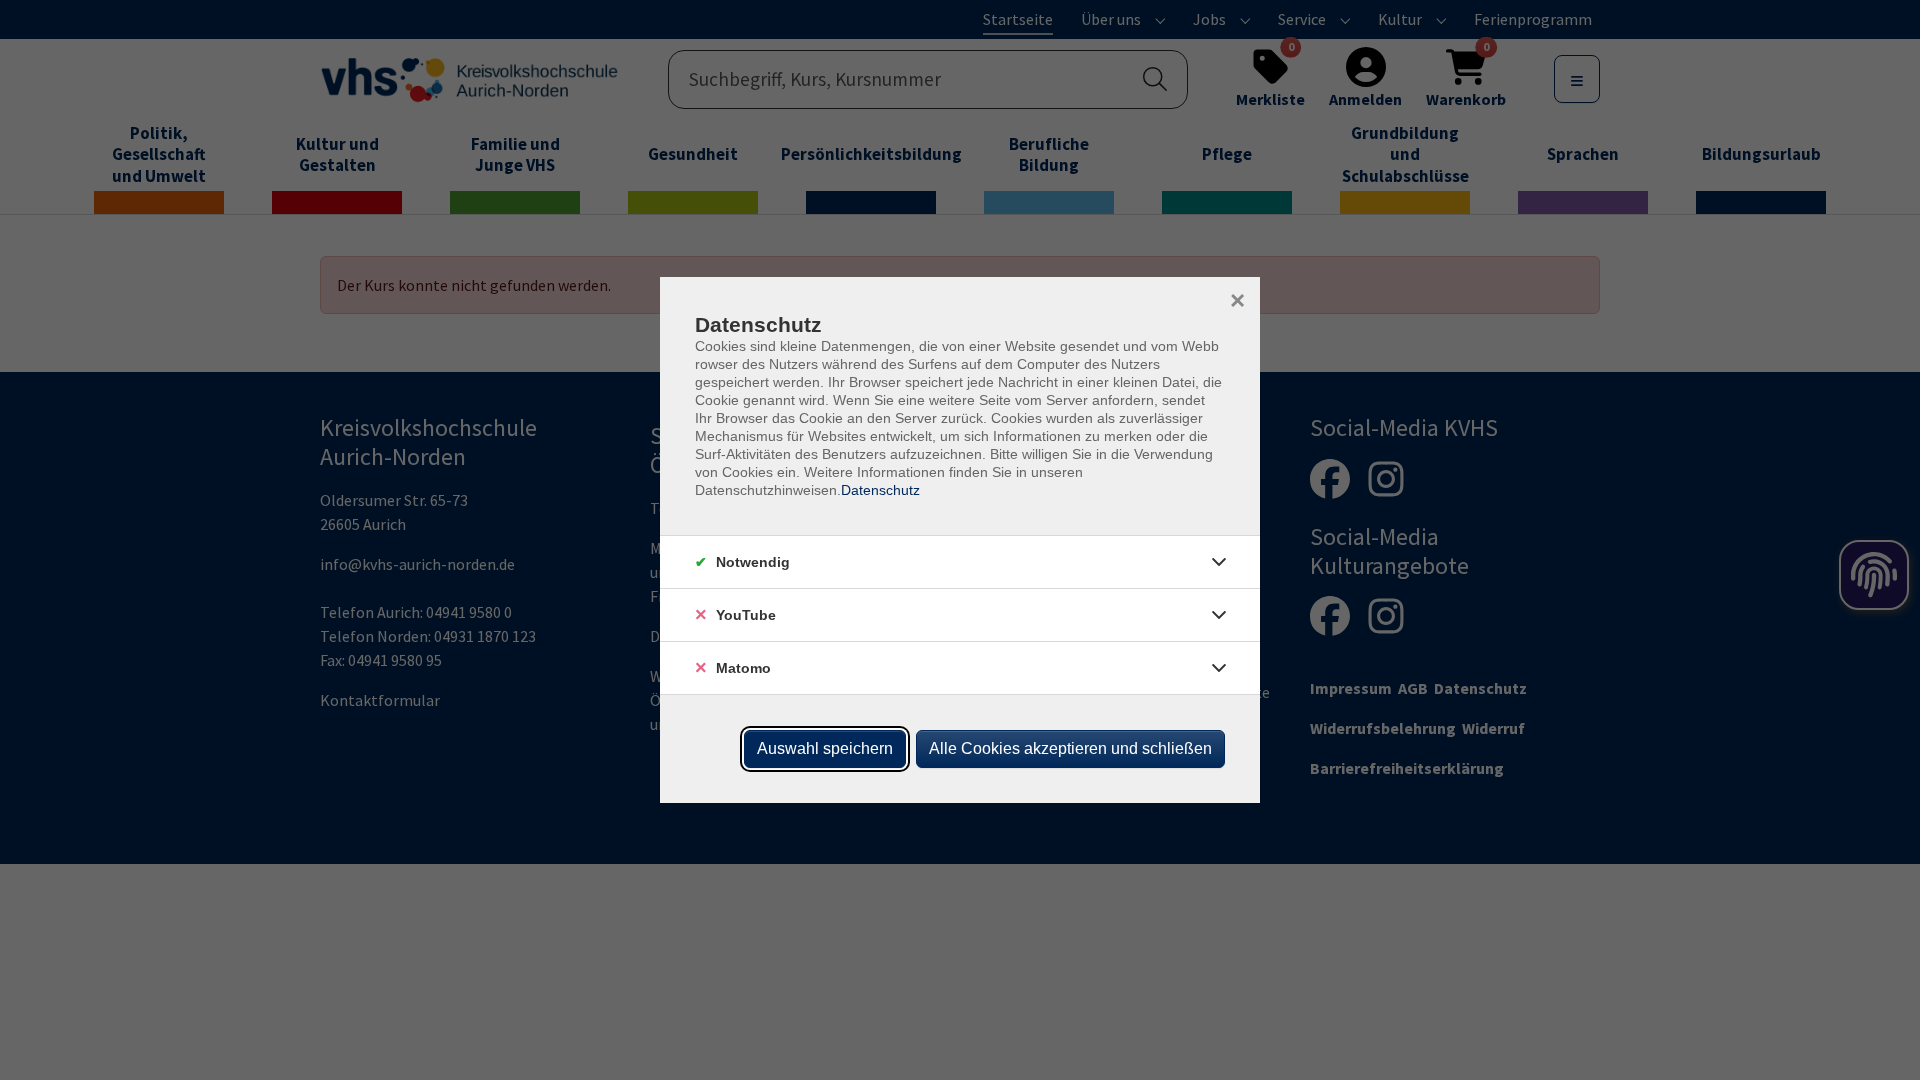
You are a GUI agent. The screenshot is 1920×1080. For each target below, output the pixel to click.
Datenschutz (880, 490)
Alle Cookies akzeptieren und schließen (1070, 748)
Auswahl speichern (825, 748)
